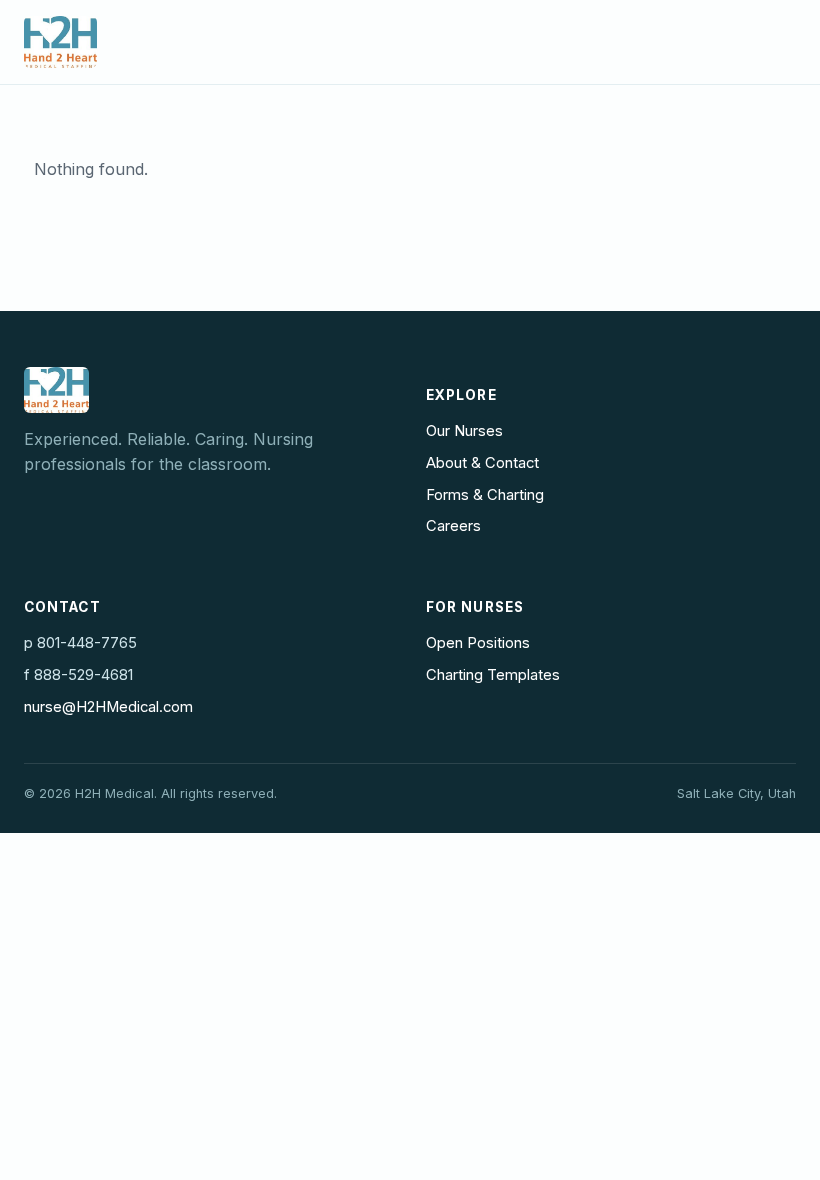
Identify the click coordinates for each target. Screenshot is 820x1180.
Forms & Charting (485, 495)
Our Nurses (464, 431)
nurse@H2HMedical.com (108, 707)
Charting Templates (493, 675)
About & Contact (482, 463)
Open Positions (478, 643)
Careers (453, 526)
